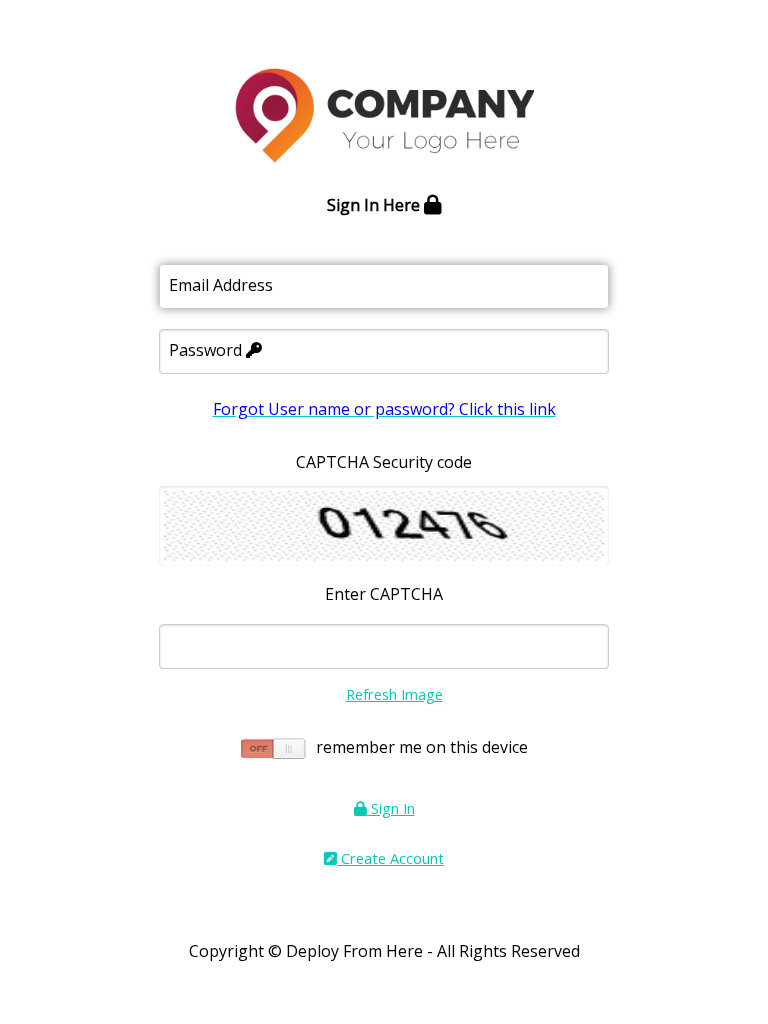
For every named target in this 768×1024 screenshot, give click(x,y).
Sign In (391, 808)
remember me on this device (422, 747)
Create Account (390, 858)
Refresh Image (394, 694)
